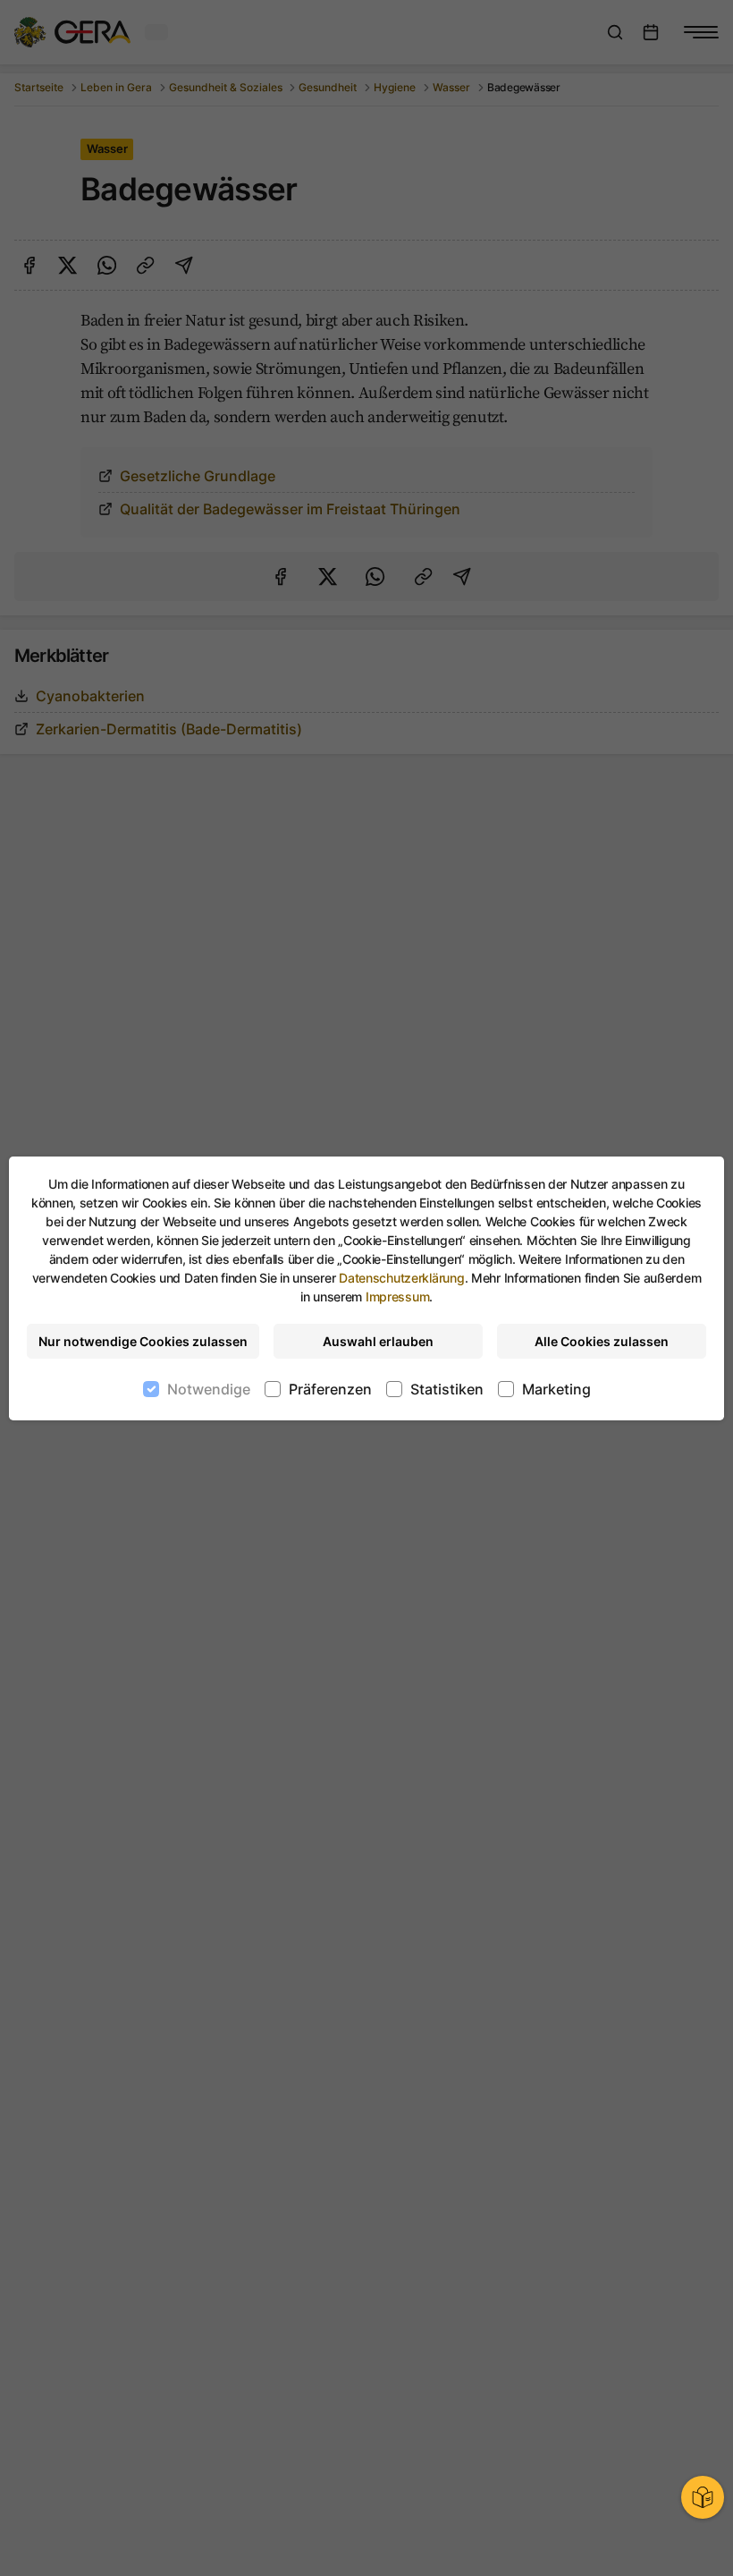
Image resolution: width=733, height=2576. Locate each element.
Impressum (397, 1296)
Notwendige (209, 1389)
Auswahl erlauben (378, 1341)
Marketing (556, 1389)
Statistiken (447, 1389)
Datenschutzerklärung (401, 1278)
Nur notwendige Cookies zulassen (143, 1341)
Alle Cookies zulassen (602, 1341)
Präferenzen (330, 1389)
